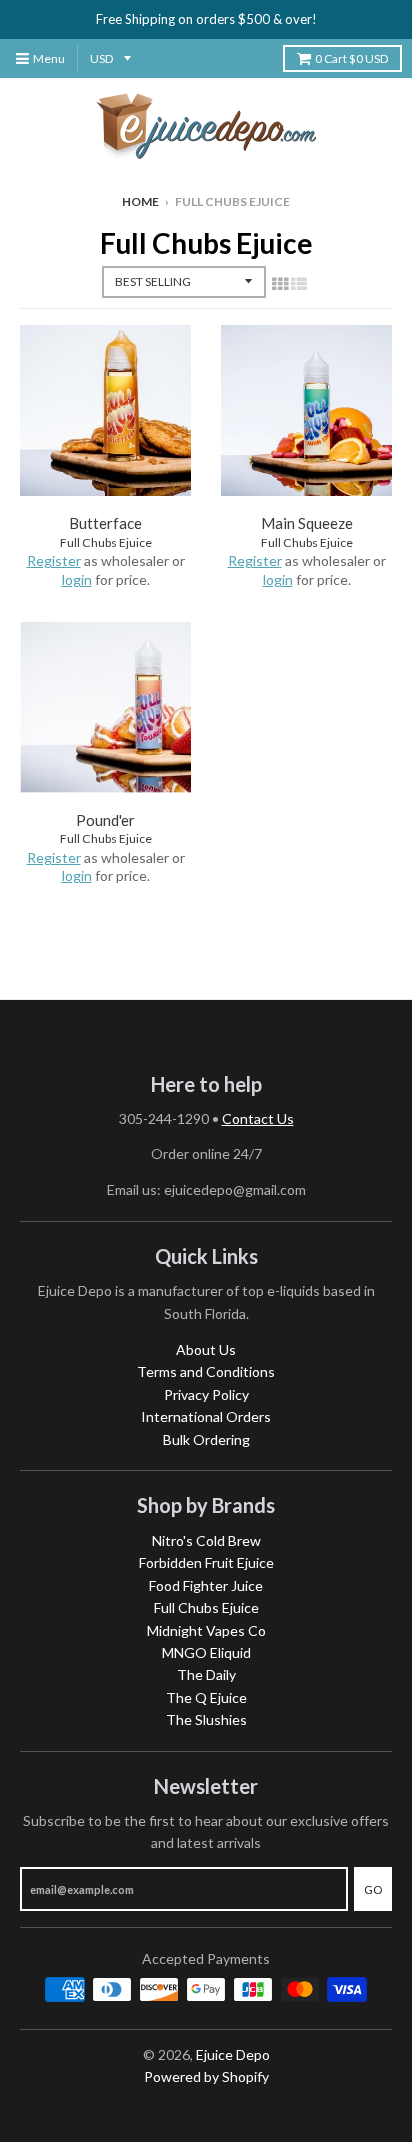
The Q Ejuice (206, 1697)
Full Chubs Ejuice (106, 542)
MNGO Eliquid (206, 1652)
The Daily (206, 1674)
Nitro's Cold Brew (206, 1540)
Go (373, 1889)
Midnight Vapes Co (206, 1630)
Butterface (105, 523)
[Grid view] (280, 283)
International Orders (206, 1416)
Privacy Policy (206, 1394)
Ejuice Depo (233, 2054)
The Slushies (206, 1719)
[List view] (299, 283)
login (77, 579)
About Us (206, 1349)
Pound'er (105, 820)
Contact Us (258, 1118)
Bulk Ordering (206, 1439)
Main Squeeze (307, 523)
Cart (351, 58)
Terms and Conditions (206, 1371)
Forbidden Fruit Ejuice (206, 1562)
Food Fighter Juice (206, 1585)
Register (54, 560)
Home (140, 201)
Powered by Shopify (206, 2076)
